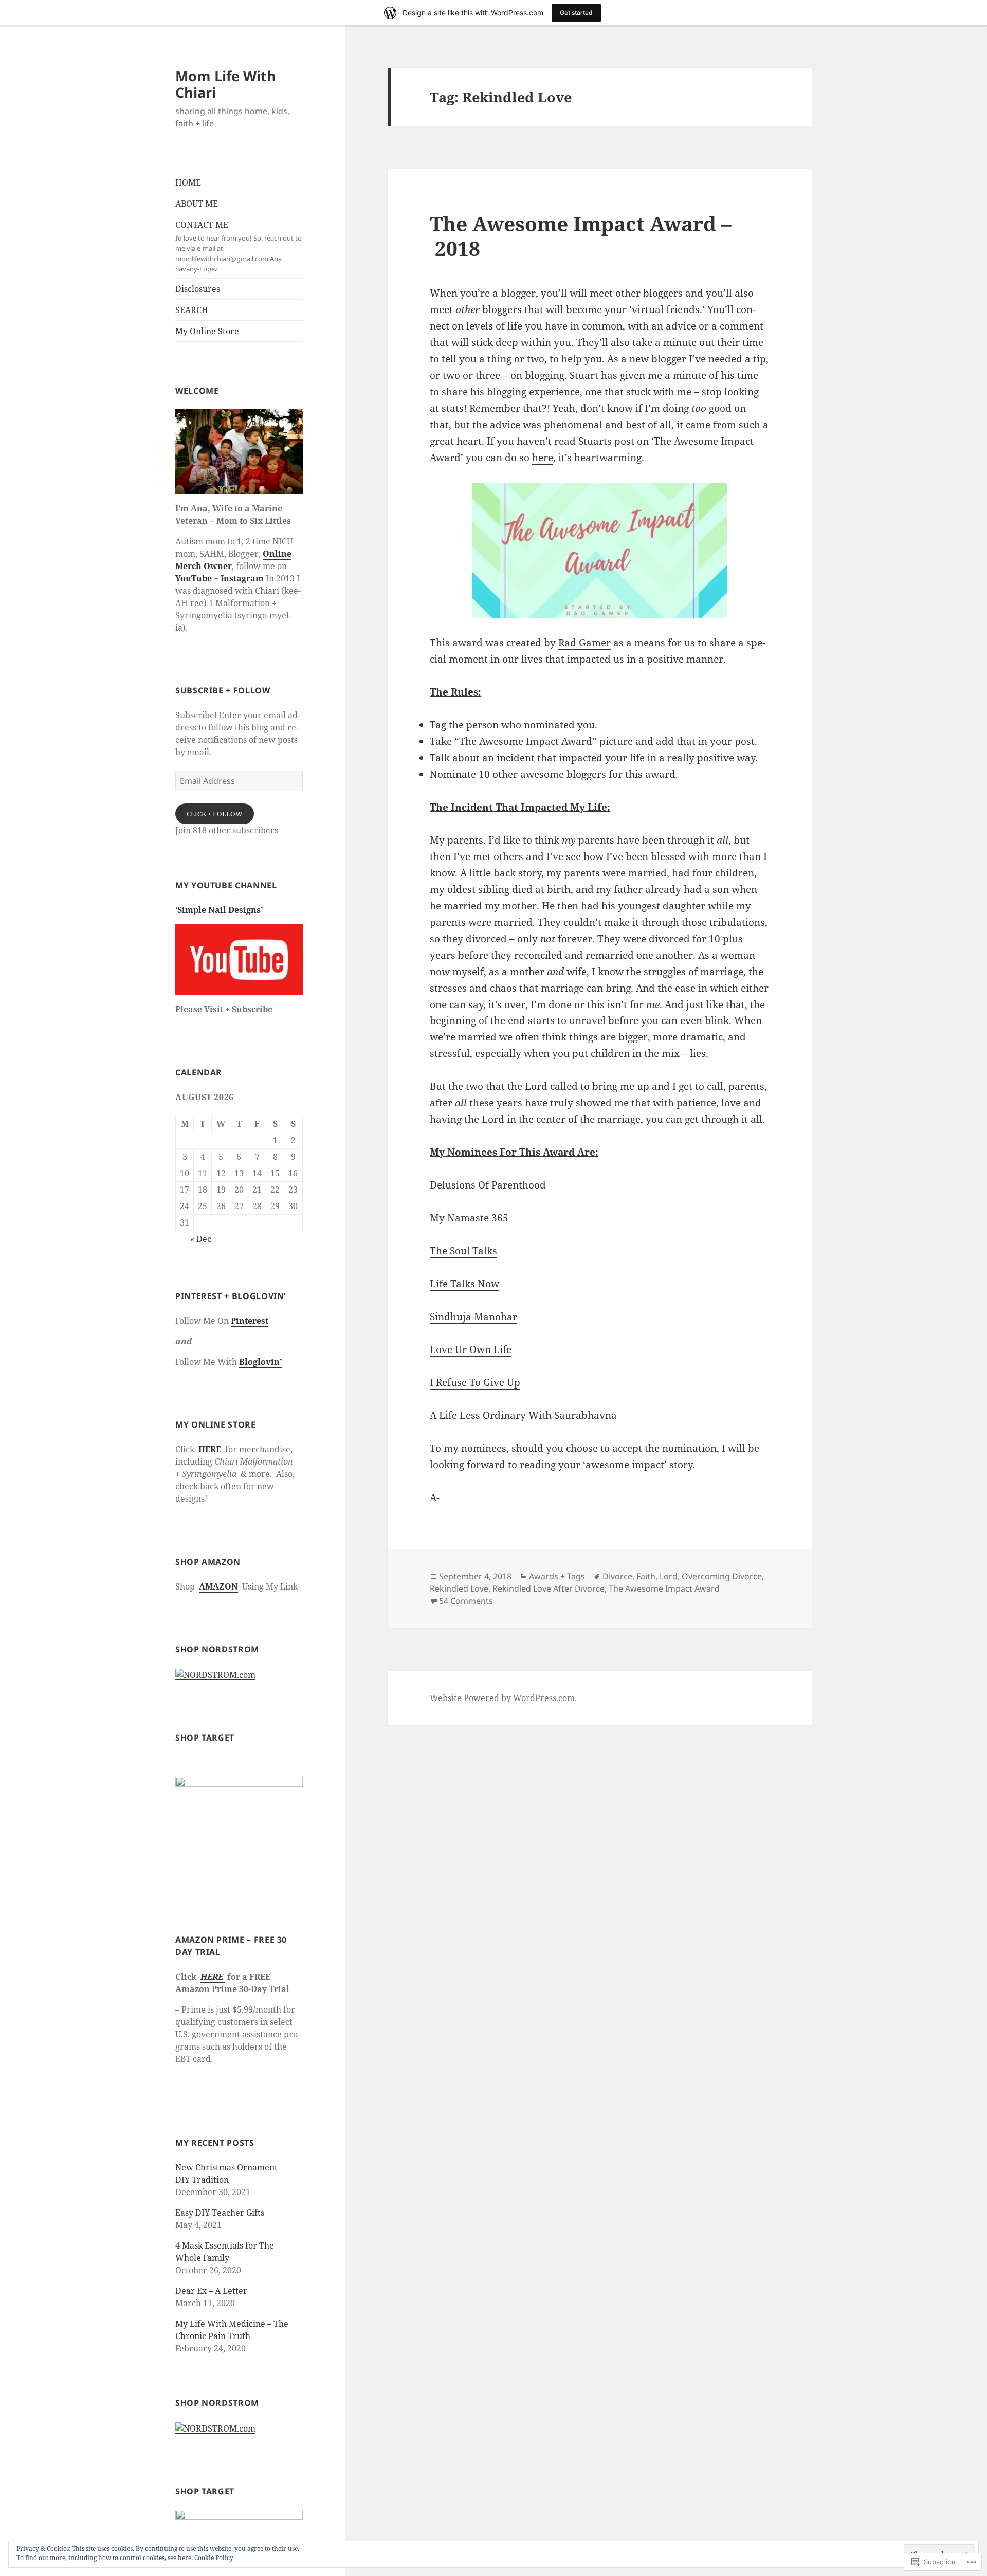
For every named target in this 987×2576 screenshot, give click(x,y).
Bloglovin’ (260, 1362)
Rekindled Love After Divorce (549, 1588)
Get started (576, 13)
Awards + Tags (557, 1576)
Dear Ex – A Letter (211, 2291)
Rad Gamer (584, 643)
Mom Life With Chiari (226, 84)
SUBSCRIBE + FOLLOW (223, 690)
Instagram (242, 578)
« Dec (201, 1239)
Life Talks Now (464, 1284)
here (543, 458)
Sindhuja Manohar (473, 1317)
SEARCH (192, 310)
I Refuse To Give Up (475, 1382)
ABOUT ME (197, 204)
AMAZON (218, 1586)
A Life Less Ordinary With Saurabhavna (523, 1415)
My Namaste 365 (469, 1218)
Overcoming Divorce (722, 1576)
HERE (210, 1449)
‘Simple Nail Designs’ (219, 910)
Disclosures (198, 289)
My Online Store (207, 331)
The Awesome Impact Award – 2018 (581, 236)
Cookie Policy (214, 2558)
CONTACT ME (239, 246)
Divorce (617, 1576)
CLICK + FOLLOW (215, 814)
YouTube (194, 578)
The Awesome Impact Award (664, 1588)
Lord (669, 1576)
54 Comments (466, 1601)
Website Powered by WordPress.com (502, 1698)
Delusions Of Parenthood (488, 1185)
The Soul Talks (463, 1251)
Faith (646, 1576)
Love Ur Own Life (471, 1349)
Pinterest (250, 1321)
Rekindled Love (459, 1588)
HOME (188, 182)
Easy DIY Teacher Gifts (220, 2213)
